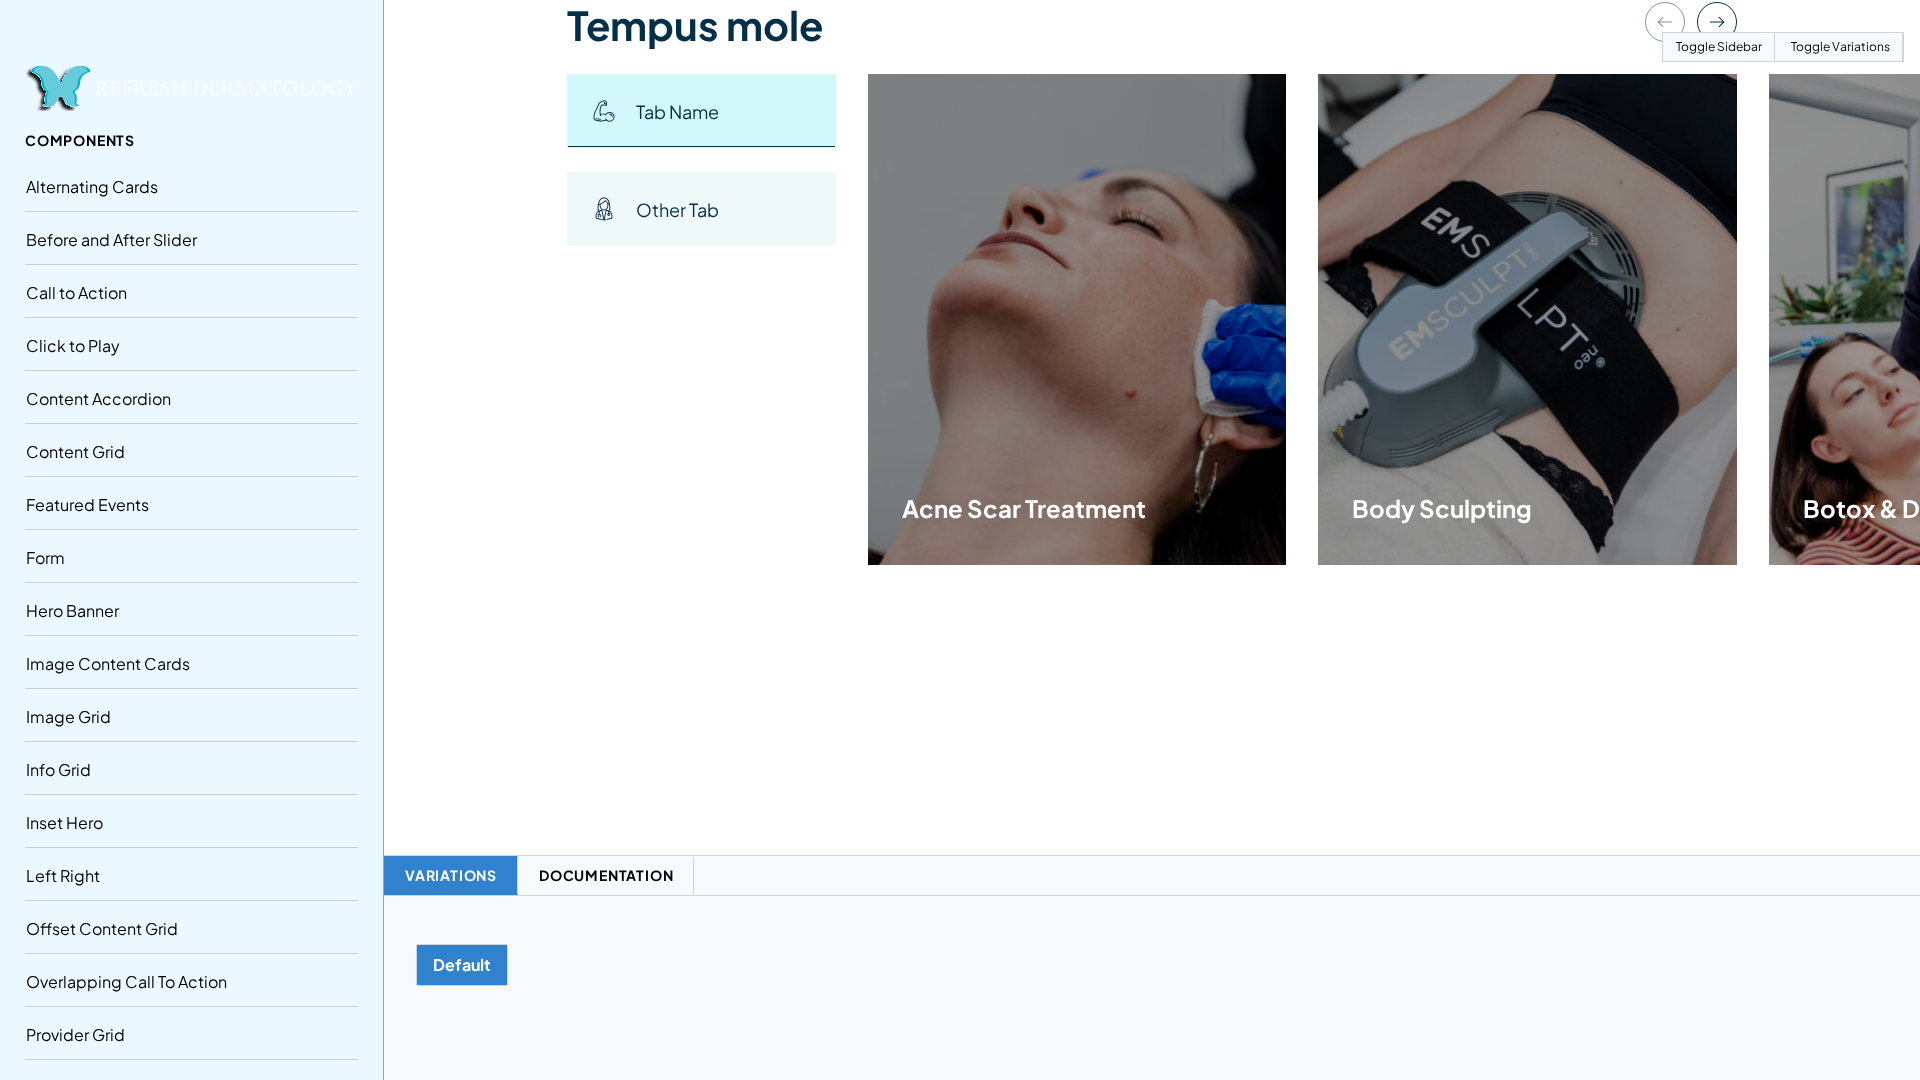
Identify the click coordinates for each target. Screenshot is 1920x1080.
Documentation (606, 875)
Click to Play (73, 345)
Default (462, 964)
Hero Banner (72, 610)
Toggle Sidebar (1719, 46)
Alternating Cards (92, 186)
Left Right (63, 875)
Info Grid (58, 769)
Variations (451, 875)
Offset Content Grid (102, 928)
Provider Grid (75, 1034)
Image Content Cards (108, 663)
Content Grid (75, 451)
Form (45, 557)
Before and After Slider (111, 239)
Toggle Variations (1840, 46)
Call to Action (76, 292)
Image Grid (68, 716)
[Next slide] (1717, 22)
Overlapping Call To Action (126, 981)
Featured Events (87, 504)
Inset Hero (64, 822)
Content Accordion (98, 398)
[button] (701, 111)
